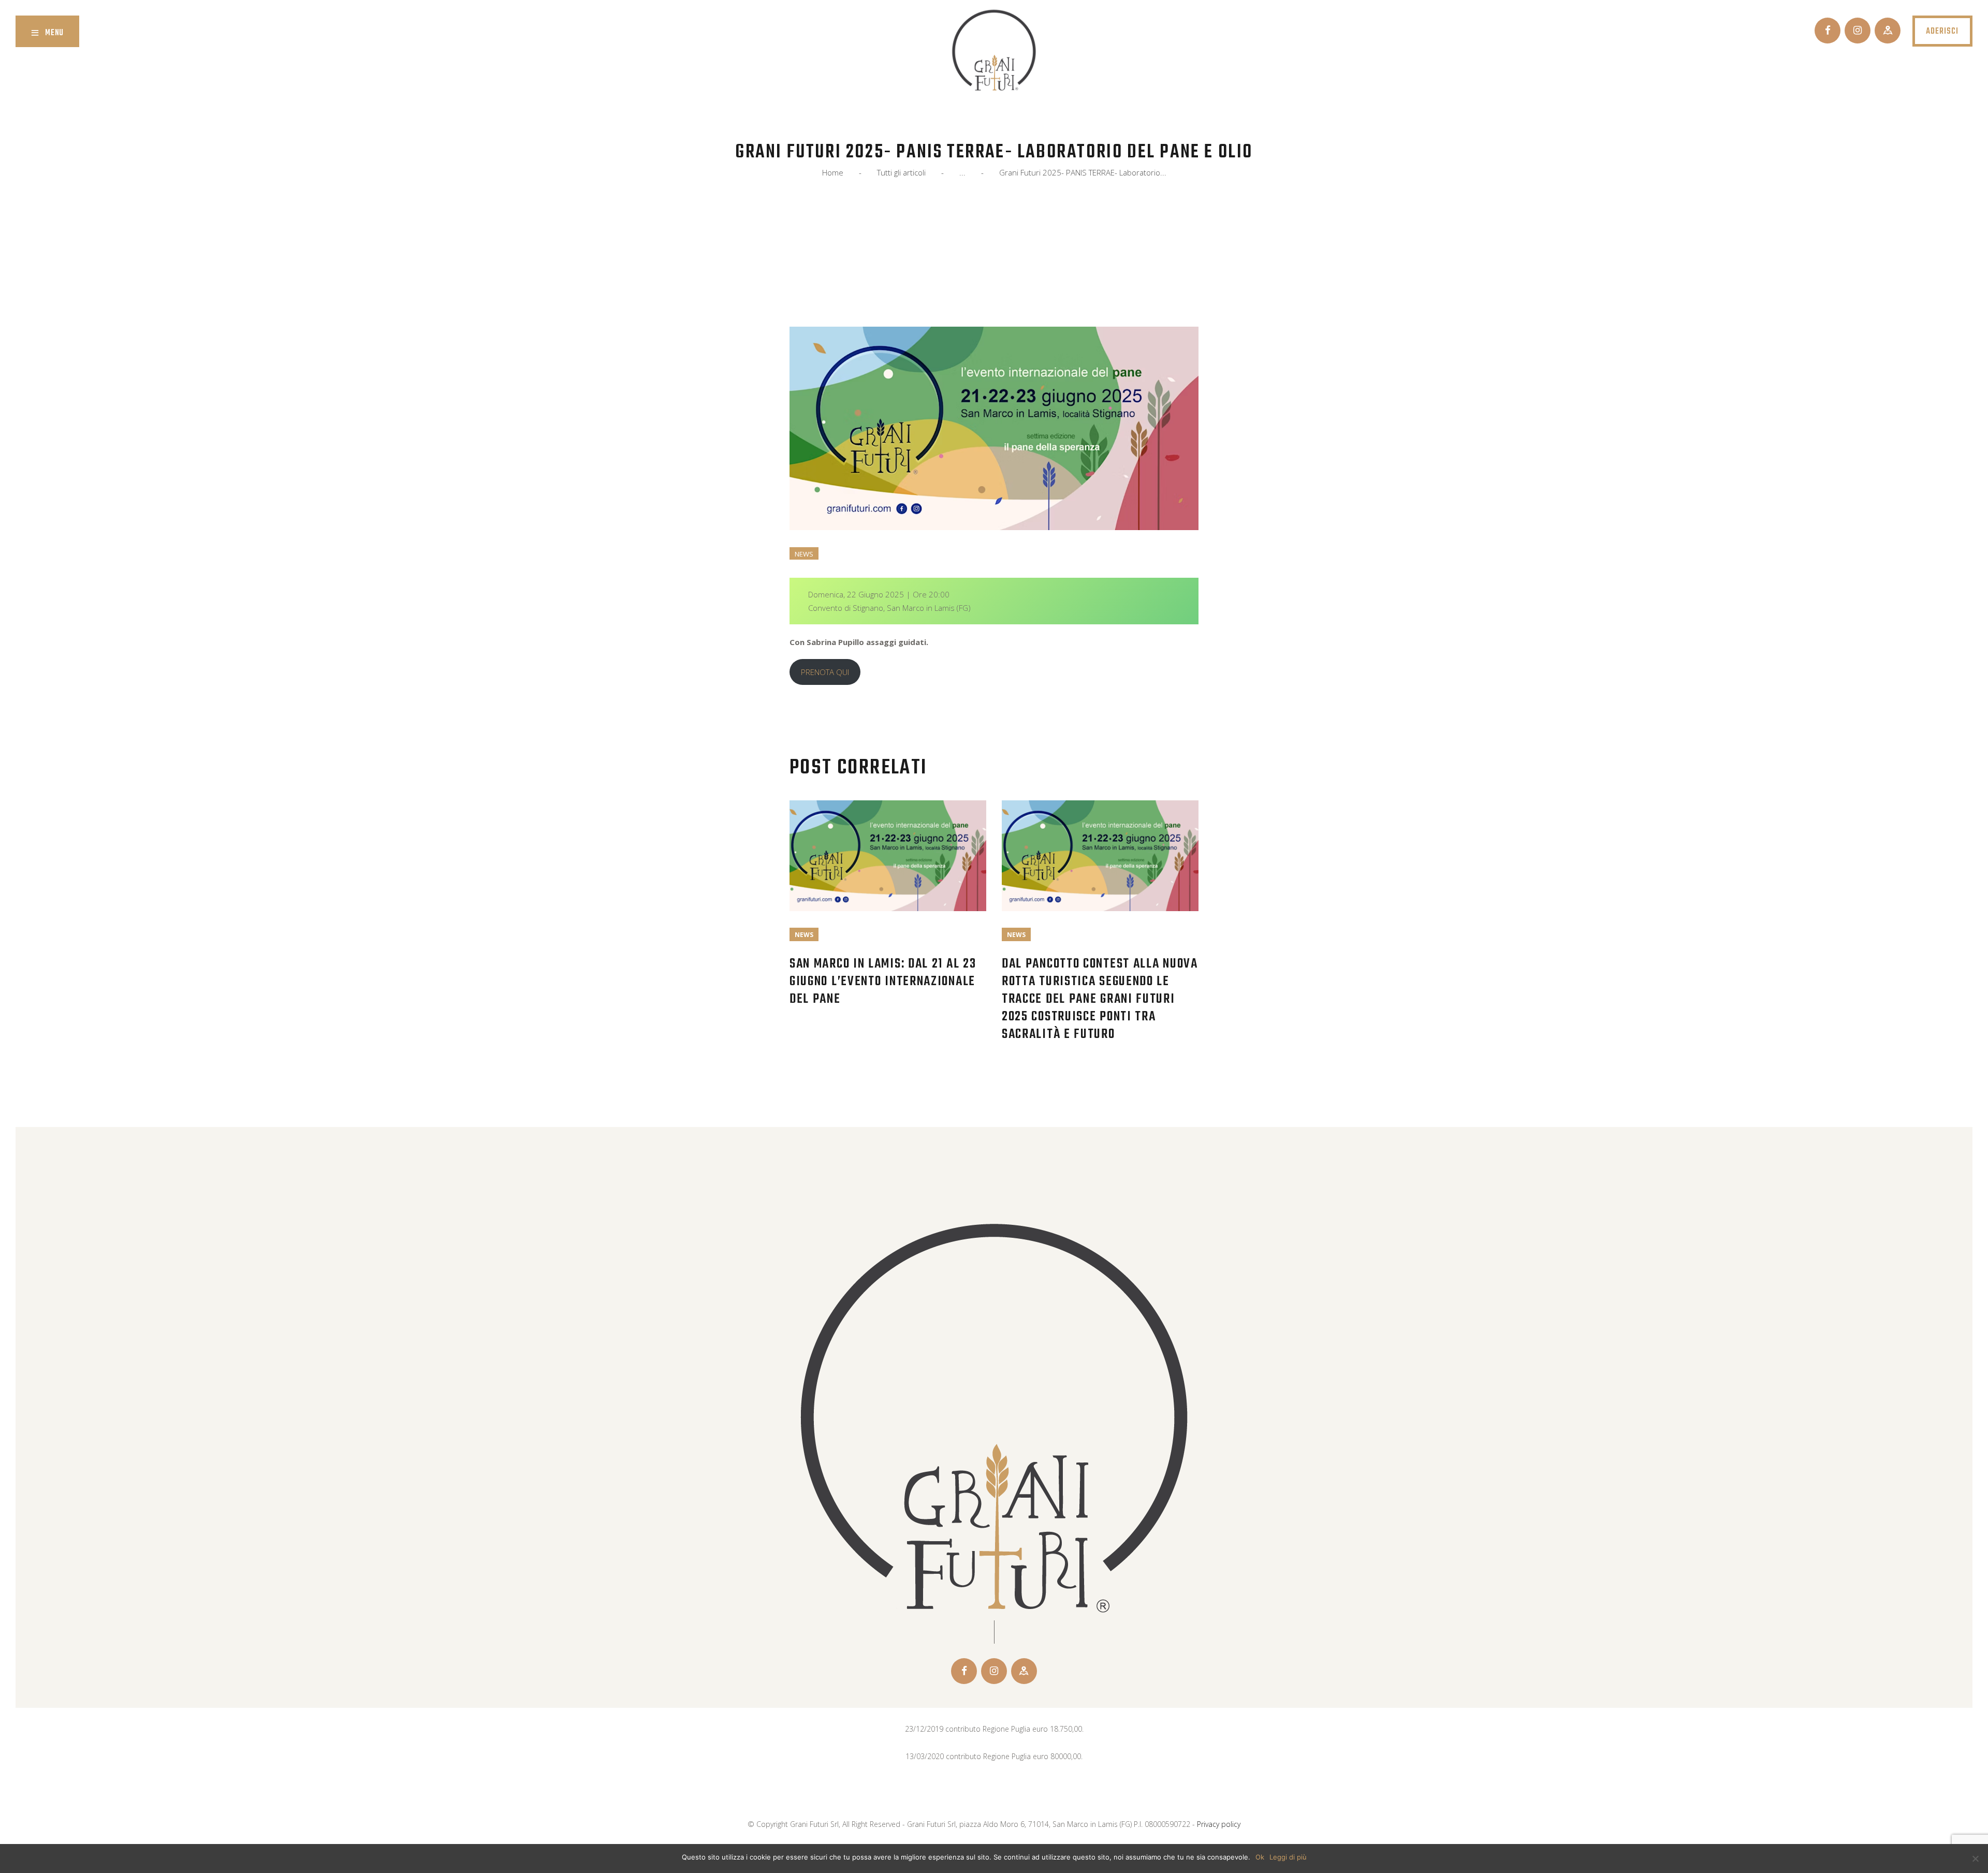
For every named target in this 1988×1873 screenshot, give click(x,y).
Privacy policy (1219, 1824)
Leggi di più (1288, 1857)
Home (833, 173)
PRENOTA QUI (825, 672)
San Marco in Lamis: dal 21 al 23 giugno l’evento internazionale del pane (883, 982)
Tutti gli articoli (901, 172)
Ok (1260, 1857)
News (804, 554)
